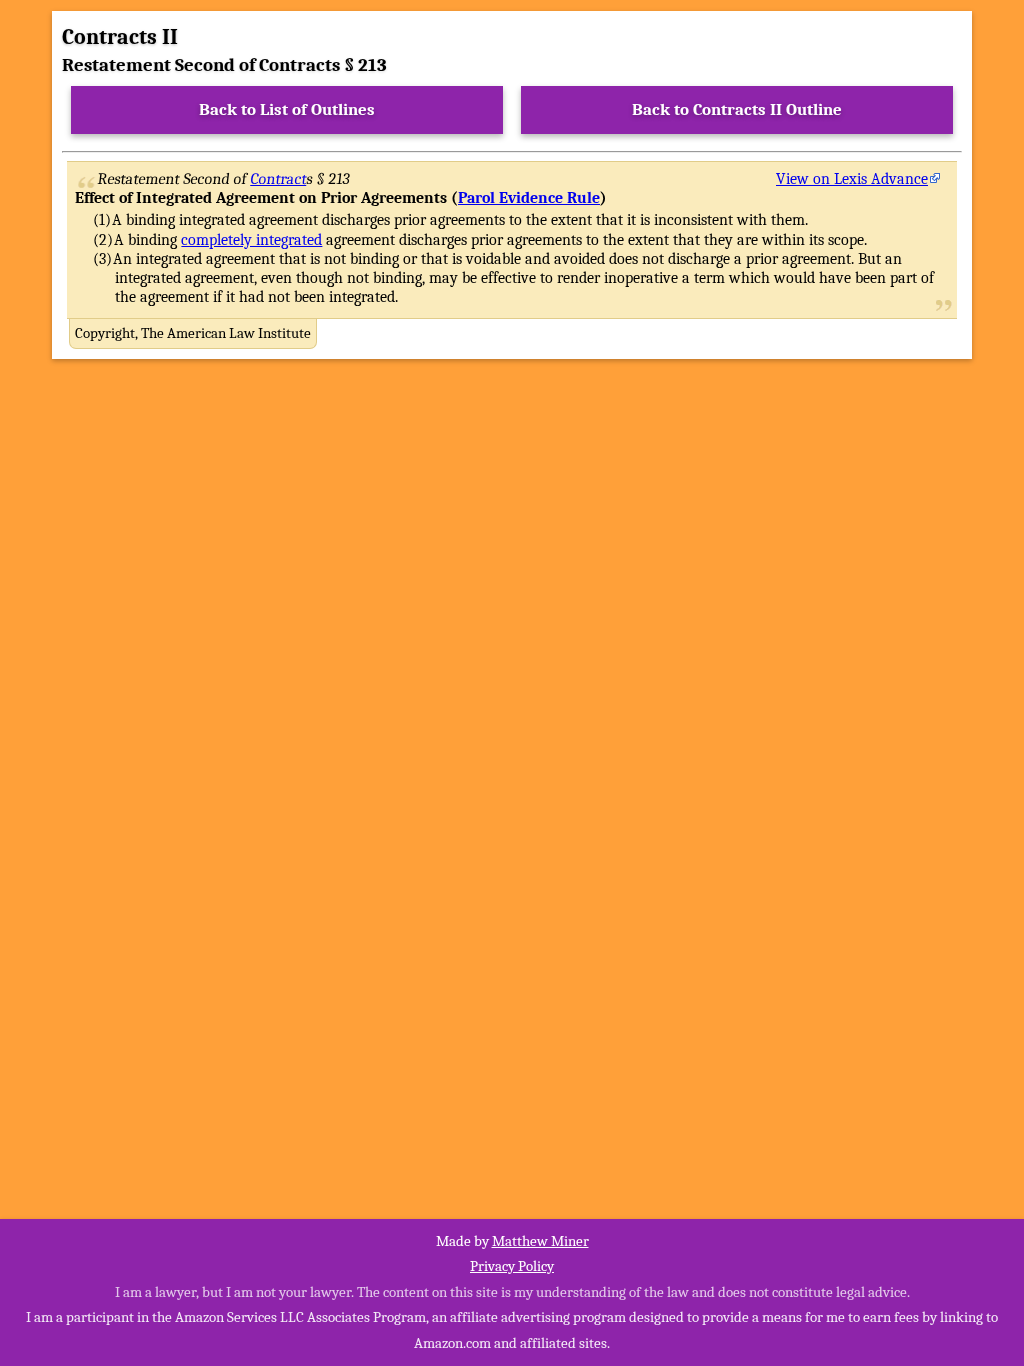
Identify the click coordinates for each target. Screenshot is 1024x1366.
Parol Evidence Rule (529, 198)
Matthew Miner (540, 1241)
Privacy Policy (512, 1266)
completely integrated (251, 240)
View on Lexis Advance (852, 179)
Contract (279, 179)
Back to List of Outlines (287, 109)
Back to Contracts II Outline (737, 109)
